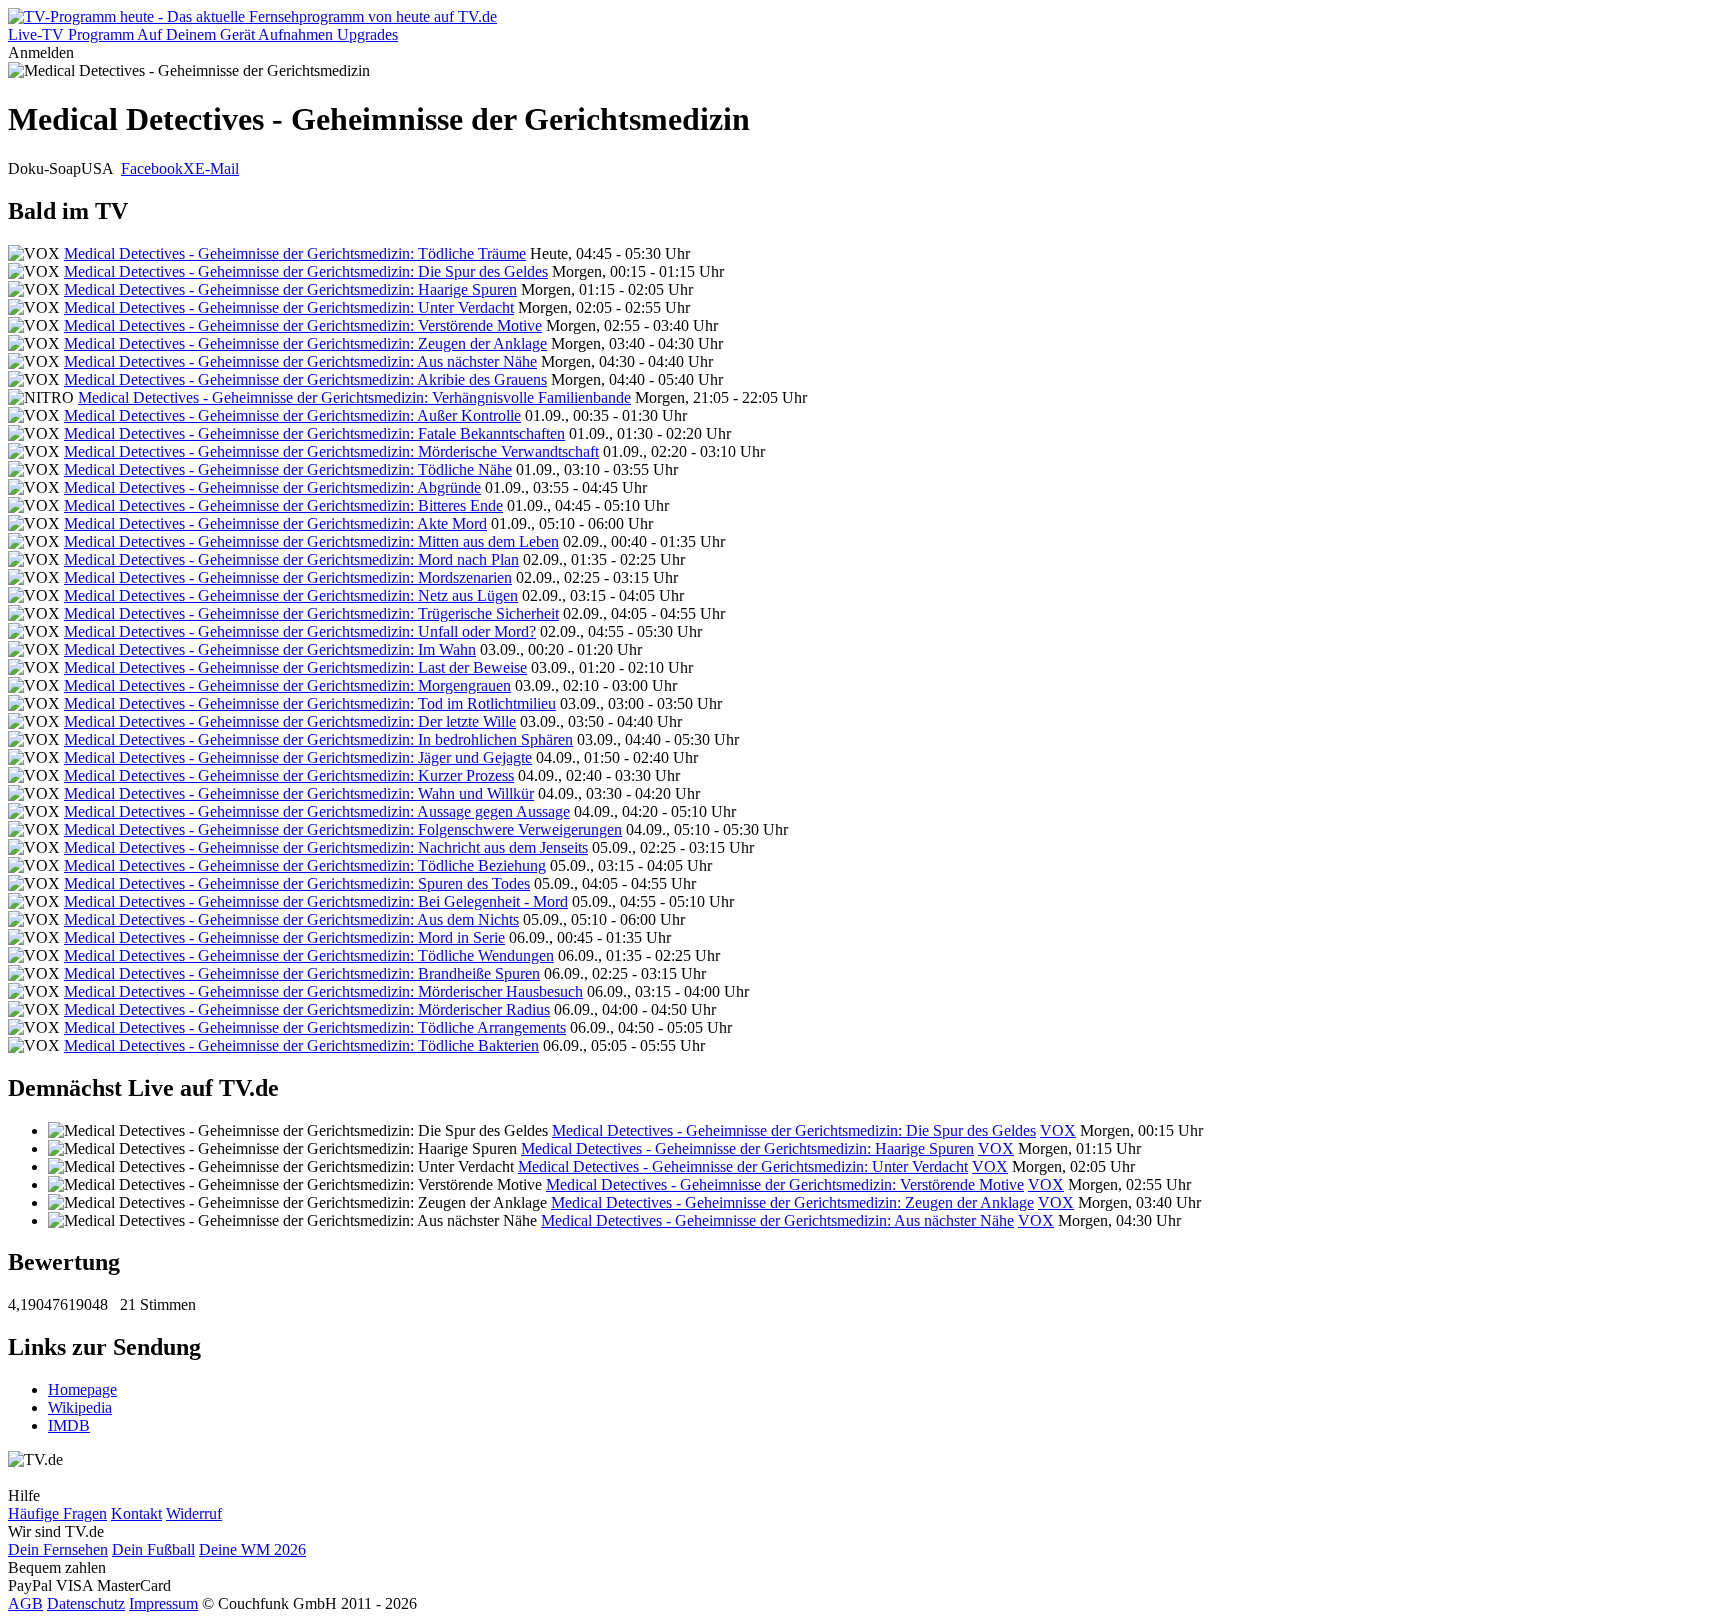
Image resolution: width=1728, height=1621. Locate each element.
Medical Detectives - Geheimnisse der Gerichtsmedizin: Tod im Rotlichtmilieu (310, 703)
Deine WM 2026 (252, 1549)
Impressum (163, 1603)
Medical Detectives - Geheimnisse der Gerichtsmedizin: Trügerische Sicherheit (311, 613)
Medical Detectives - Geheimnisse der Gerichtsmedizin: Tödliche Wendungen (309, 955)
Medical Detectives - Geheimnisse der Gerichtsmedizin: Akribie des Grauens (305, 379)
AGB (25, 1603)
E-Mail (217, 168)
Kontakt (136, 1513)
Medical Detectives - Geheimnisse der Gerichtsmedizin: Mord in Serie (284, 937)
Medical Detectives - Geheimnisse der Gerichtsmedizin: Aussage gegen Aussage (317, 811)
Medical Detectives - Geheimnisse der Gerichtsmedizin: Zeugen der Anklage (305, 343)
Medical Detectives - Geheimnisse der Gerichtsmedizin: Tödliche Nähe (288, 469)
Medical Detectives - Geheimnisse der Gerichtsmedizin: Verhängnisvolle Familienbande (354, 397)
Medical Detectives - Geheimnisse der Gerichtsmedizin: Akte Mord (275, 523)
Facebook (152, 168)
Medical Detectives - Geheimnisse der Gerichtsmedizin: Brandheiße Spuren (302, 973)
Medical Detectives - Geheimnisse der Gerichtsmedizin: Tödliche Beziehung (305, 865)
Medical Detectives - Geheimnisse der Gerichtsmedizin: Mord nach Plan (291, 559)
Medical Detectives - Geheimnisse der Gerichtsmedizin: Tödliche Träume (295, 253)
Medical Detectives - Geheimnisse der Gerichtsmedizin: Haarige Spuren (290, 289)
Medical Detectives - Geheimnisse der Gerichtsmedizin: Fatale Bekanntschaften (314, 433)
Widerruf (194, 1513)
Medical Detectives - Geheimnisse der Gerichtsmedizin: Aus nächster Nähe (300, 361)
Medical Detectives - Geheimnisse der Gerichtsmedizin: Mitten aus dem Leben (311, 541)
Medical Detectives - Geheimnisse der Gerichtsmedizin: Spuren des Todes (297, 883)
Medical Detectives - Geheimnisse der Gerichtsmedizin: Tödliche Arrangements (315, 1027)
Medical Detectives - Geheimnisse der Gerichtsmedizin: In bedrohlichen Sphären (318, 739)
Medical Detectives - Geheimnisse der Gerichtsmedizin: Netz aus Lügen (291, 595)
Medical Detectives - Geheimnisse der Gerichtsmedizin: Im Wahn (270, 649)
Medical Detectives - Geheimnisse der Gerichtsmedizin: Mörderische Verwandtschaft (331, 451)
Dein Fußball (153, 1549)
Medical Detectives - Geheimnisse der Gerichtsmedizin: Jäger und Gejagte (298, 757)
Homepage (82, 1389)
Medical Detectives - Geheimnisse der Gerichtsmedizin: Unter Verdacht (289, 307)
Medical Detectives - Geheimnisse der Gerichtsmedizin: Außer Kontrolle (292, 415)
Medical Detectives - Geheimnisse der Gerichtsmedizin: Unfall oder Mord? (300, 631)
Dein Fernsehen (58, 1549)
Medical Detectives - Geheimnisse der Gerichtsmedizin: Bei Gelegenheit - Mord (316, 901)
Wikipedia (80, 1407)
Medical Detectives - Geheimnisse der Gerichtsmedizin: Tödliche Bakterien (301, 1045)
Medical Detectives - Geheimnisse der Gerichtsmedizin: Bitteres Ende (283, 505)
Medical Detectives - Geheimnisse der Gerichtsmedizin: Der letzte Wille (290, 721)
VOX (1058, 1130)
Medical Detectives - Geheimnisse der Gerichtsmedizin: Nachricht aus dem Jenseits (326, 847)
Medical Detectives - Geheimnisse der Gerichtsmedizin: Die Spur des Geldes (306, 271)
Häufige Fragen (57, 1513)
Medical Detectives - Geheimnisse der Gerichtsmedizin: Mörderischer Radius (307, 1009)
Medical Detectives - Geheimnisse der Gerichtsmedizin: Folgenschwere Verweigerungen (343, 829)
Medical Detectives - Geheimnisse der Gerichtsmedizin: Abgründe (272, 487)
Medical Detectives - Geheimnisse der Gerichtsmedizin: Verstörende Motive (303, 325)
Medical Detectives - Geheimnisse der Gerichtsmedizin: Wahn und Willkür (299, 793)
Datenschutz (86, 1603)
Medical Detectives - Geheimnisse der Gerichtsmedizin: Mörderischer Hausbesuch (323, 991)
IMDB (69, 1425)
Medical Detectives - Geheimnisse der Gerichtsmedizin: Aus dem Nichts (291, 919)
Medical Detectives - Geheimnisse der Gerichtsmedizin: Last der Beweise (295, 667)
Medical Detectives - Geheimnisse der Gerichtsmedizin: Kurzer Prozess (289, 775)
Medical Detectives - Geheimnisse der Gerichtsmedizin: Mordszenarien (288, 577)
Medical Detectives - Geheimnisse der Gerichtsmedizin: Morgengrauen (287, 685)
